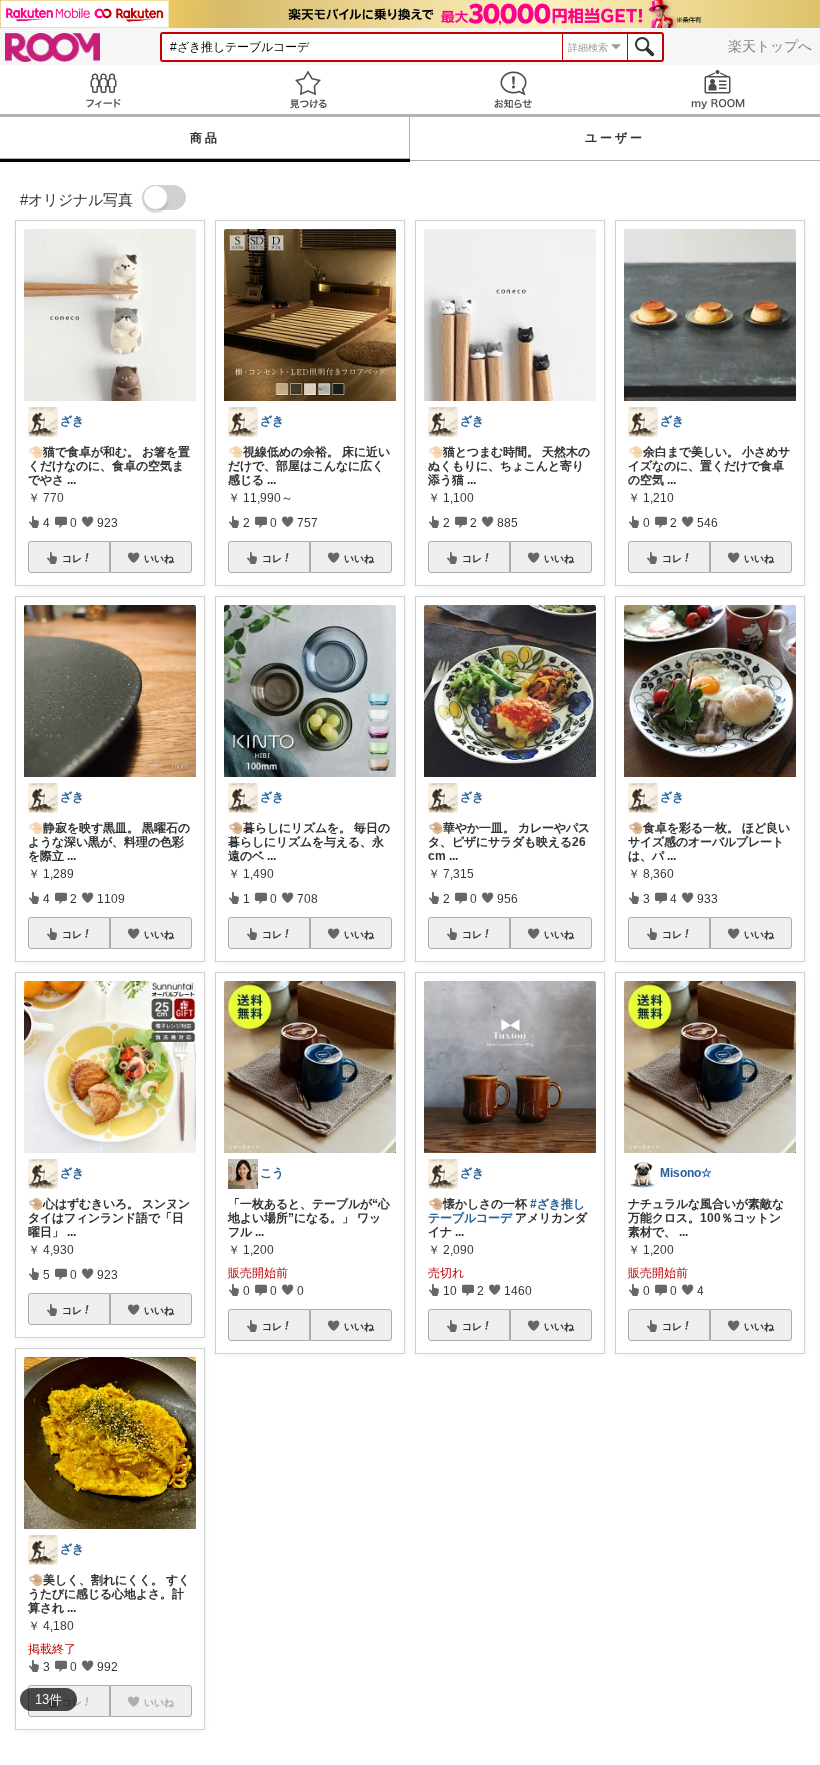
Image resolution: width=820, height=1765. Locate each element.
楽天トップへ (770, 46)
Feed (102, 89)
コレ (72, 558)
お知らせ (512, 89)
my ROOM (717, 89)
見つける (307, 89)
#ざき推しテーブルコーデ (506, 1211)
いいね (159, 558)
